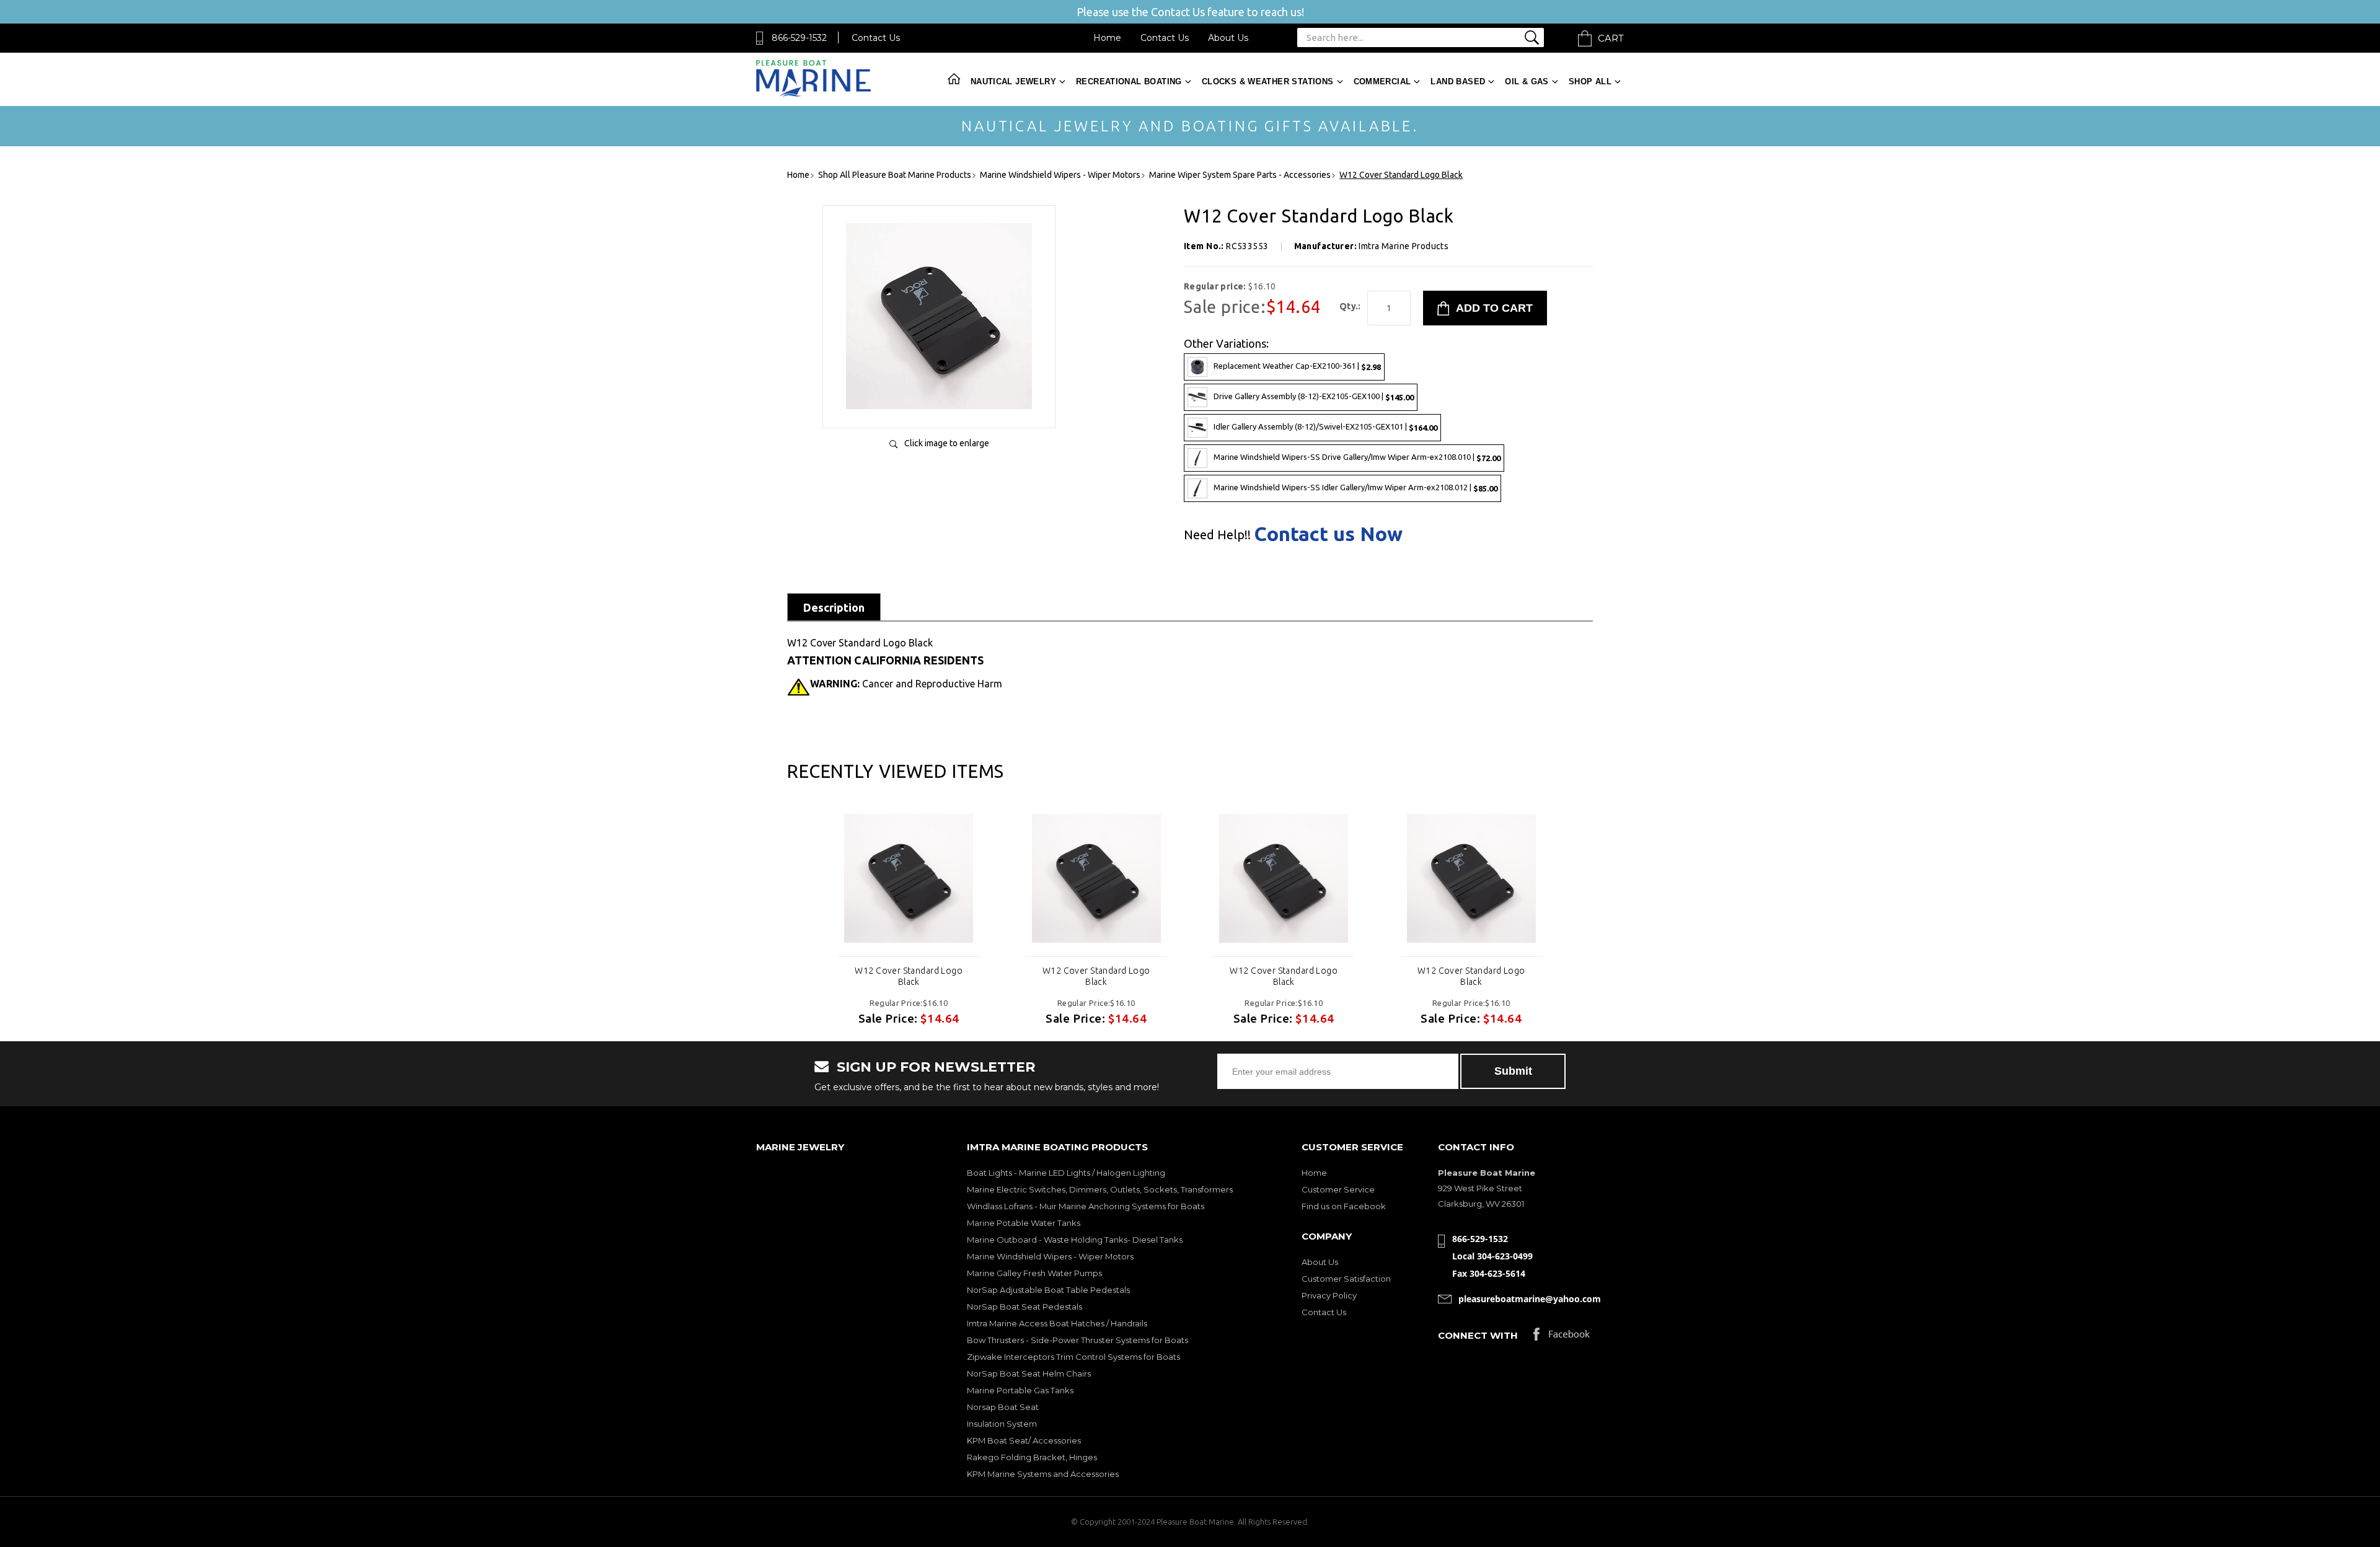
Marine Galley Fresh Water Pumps (1034, 1273)
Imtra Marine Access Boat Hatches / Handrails (1057, 1323)
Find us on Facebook (1344, 1206)
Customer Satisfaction (1346, 1279)
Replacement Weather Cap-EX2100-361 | (1297, 366)
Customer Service (1338, 1189)
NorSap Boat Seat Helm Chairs (1029, 1373)
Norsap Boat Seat (1003, 1407)
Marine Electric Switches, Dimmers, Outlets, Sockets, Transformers (1100, 1189)
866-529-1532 (799, 38)
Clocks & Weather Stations (1268, 82)
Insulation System (1002, 1424)
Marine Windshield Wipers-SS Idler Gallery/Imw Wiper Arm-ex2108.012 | (1355, 487)
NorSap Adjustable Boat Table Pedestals (1048, 1290)
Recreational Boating (1129, 82)
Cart (1611, 38)
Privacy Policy (1329, 1295)
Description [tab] (834, 607)
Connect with (1478, 1335)
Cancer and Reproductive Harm (906, 684)
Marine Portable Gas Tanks (1020, 1390)
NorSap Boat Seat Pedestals (1025, 1307)
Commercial (1382, 82)
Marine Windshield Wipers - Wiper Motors (1050, 1256)
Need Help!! (1217, 535)
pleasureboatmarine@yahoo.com (1530, 1299)
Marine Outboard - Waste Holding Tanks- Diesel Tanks (1075, 1240)
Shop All (1590, 82)
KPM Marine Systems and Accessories (1043, 1474)
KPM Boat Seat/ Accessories (1024, 1440)
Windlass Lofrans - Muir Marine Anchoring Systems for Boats (1086, 1206)
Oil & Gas (1527, 82)
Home (1107, 38)
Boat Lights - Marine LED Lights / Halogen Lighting (1066, 1173)
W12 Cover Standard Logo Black (909, 976)
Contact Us (876, 38)
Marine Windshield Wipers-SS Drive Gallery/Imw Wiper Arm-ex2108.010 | (1357, 457)
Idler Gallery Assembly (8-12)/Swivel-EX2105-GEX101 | (1325, 427)
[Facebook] (1562, 1337)
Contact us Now (1328, 534)
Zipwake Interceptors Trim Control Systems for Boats (1073, 1357)
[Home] (813, 94)
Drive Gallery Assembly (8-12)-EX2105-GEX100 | (1314, 396)
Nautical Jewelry (1013, 82)
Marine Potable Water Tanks (1024, 1223)
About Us (1228, 38)
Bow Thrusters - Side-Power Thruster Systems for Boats (1078, 1340)
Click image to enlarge (947, 443)
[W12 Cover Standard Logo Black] (939, 406)
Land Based (1458, 82)
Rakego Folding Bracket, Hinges (1032, 1457)
